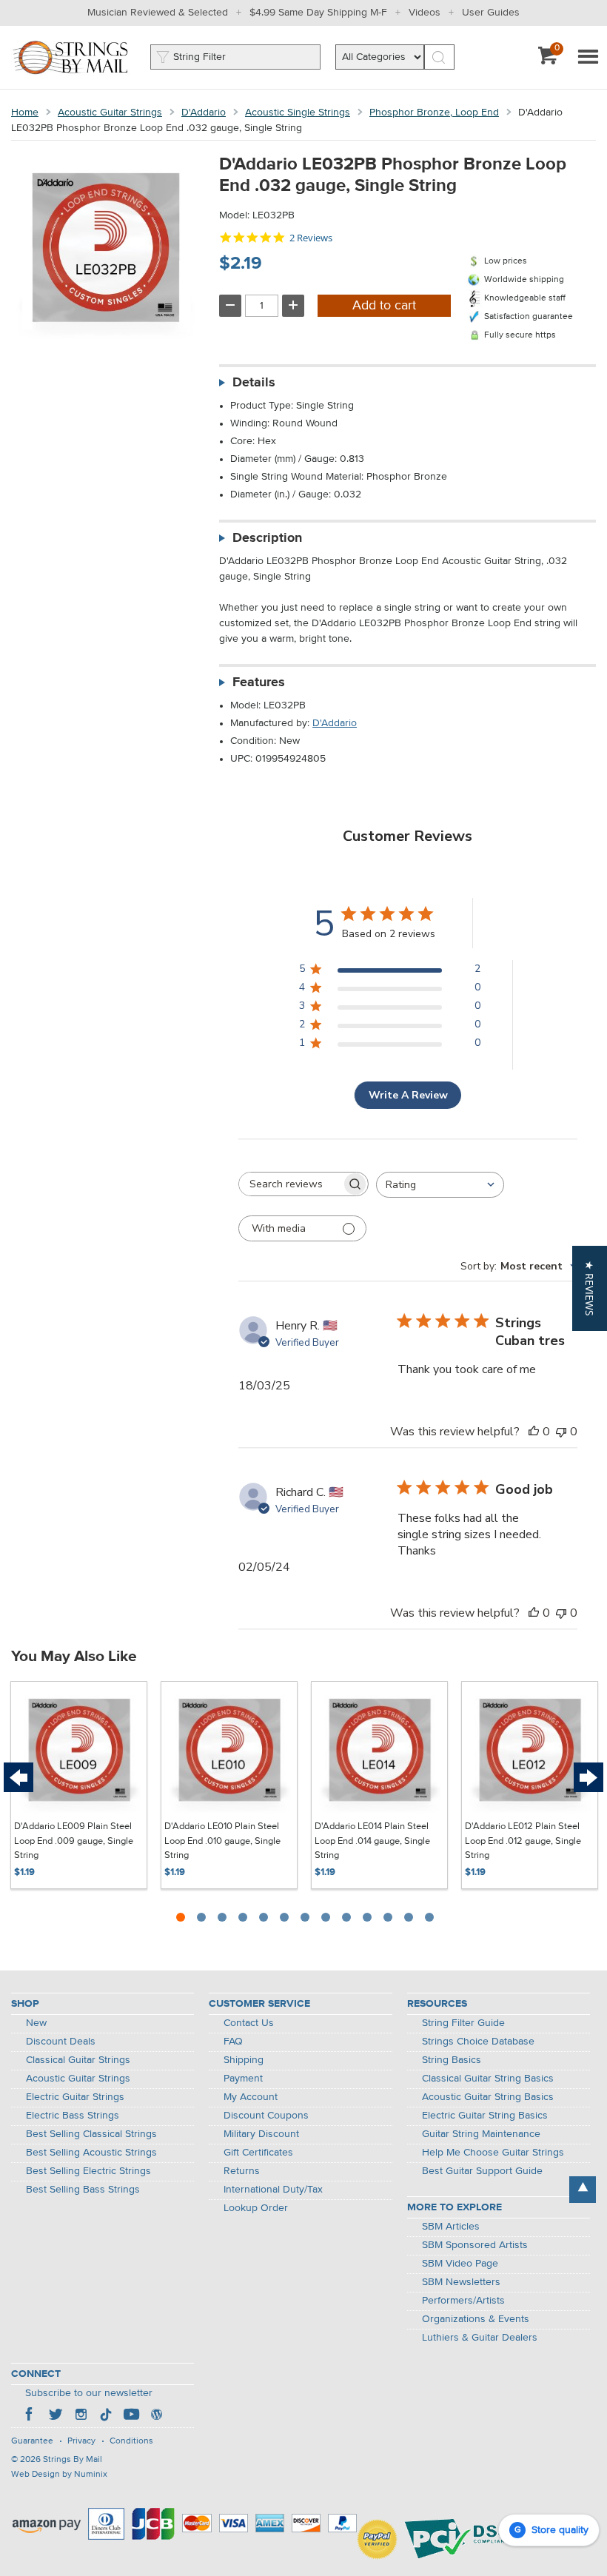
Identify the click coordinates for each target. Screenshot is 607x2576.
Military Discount (261, 2134)
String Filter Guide (463, 2023)
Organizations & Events (476, 2319)
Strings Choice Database (478, 2042)
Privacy (81, 2441)
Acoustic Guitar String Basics (488, 2097)
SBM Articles (451, 2227)
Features (259, 682)
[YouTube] (131, 2416)
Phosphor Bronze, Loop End (434, 113)
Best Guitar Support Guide (482, 2171)
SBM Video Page (460, 2264)
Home (25, 113)
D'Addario (204, 113)
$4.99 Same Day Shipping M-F (318, 13)
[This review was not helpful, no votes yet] (561, 1432)
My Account (251, 2097)
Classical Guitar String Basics (488, 2079)
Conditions (131, 2441)
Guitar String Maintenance (481, 2134)
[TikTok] (106, 2416)
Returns (242, 2171)
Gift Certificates (258, 2153)
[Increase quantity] (293, 306)
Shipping (244, 2060)
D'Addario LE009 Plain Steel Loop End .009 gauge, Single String (74, 1841)
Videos (425, 13)
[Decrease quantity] (230, 306)
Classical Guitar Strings (78, 2060)
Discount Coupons (266, 2116)
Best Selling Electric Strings (88, 2171)
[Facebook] (30, 2416)
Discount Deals (61, 2042)
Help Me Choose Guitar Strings (493, 2153)
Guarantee (32, 2441)
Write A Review (408, 1095)
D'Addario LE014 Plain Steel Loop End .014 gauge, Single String (372, 1841)
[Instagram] (81, 2416)
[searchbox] (290, 1184)
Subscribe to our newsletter (89, 2393)
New (36, 2023)
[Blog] (156, 2416)
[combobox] (440, 1185)
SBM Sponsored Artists (475, 2245)
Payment (243, 2079)
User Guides (491, 13)
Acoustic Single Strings (298, 113)
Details (254, 383)
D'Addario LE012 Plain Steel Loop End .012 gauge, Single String (523, 1841)
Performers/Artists (463, 2301)
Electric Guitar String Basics (485, 2116)
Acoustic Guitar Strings (110, 113)
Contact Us (249, 2023)
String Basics (452, 2060)
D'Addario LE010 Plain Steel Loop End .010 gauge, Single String (222, 1841)
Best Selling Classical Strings (91, 2134)
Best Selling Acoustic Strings (91, 2153)
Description (267, 538)
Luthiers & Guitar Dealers (480, 2338)
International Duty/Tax (273, 2190)
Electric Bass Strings (73, 2116)
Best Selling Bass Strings (83, 2190)
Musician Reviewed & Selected (158, 13)
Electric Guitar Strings (75, 2097)
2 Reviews (311, 238)
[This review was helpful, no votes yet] (534, 1432)
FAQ (233, 2042)
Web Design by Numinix (59, 2475)
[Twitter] (56, 2416)
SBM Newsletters (461, 2282)
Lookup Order (256, 2208)
